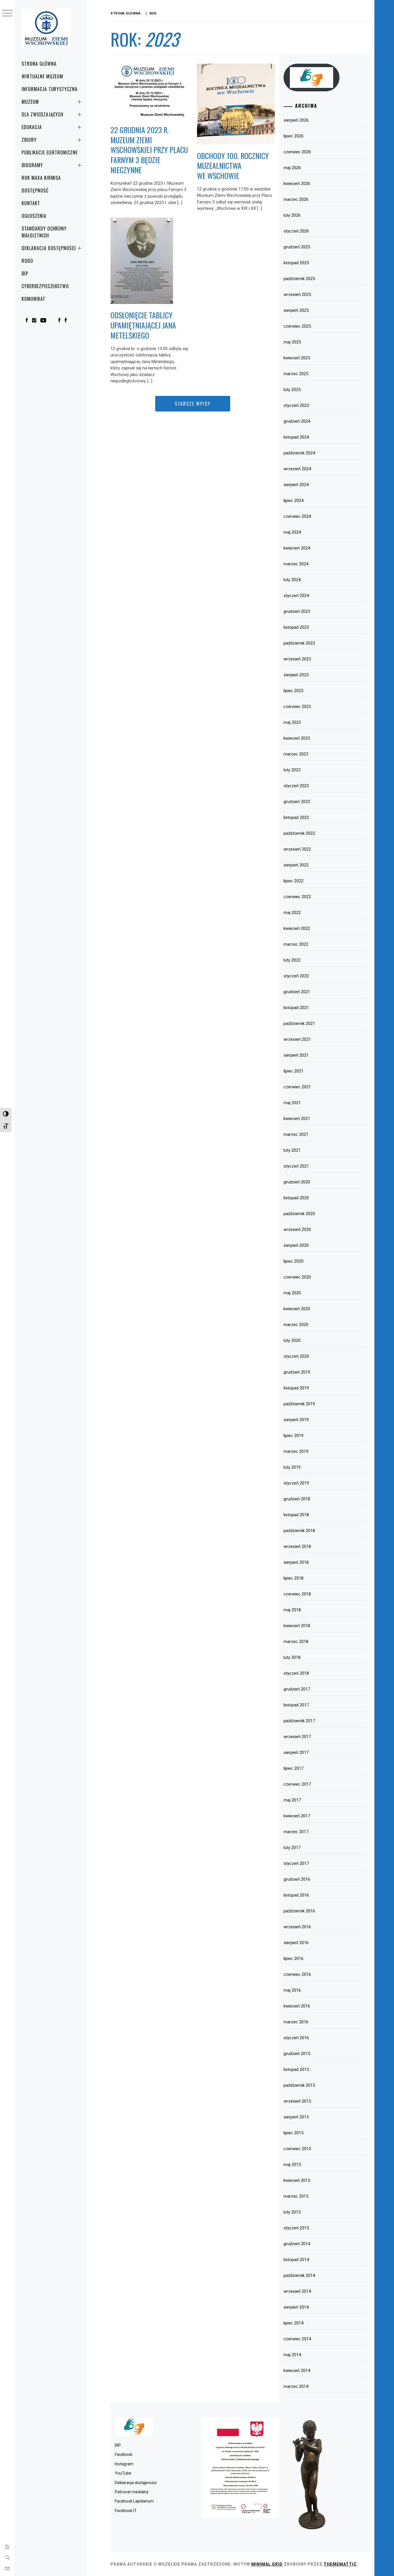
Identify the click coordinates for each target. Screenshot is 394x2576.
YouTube (123, 2473)
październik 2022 (299, 833)
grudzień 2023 (297, 611)
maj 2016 (292, 1990)
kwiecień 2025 (297, 358)
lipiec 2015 (293, 2133)
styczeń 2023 (296, 786)
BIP (25, 273)
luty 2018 (292, 1657)
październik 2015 (299, 2085)
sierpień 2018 (296, 1562)
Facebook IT (126, 2511)
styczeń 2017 (296, 1863)
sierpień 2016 (296, 1943)
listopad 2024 (296, 437)
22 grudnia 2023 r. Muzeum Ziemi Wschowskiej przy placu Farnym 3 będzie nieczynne (149, 150)
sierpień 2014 (296, 2307)
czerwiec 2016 (297, 1974)
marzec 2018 (296, 1642)
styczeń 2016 (296, 2038)
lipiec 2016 (293, 1959)
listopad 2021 (296, 1008)
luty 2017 (292, 1848)
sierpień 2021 (296, 1055)
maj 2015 (292, 2165)
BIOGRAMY (32, 165)
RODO (27, 261)
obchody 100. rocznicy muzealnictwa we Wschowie (233, 166)
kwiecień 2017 (297, 1816)
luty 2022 (292, 960)
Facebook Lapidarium (134, 2501)
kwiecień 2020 (297, 1309)
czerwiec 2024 (297, 516)
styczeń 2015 (296, 2228)
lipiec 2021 (293, 1071)
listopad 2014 (296, 2260)
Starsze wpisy (193, 404)
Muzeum (30, 102)
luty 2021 (292, 1150)
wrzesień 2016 (297, 1927)
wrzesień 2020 (297, 1230)
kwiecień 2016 (297, 2006)
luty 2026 (292, 215)
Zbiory (29, 140)
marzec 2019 (296, 1451)
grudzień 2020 (297, 1182)
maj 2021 (292, 1103)
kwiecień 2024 (297, 548)
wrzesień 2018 (297, 1546)
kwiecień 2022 (297, 928)
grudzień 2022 (297, 802)
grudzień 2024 (297, 421)
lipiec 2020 (293, 1261)
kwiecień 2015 (297, 2180)
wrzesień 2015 (297, 2101)
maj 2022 (292, 913)
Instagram (124, 2464)
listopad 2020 (296, 1198)
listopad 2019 (296, 1388)
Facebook (124, 2454)
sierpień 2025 (296, 310)
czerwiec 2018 (297, 1594)
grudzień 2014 (297, 2244)
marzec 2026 (296, 199)
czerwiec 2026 (297, 152)
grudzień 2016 (297, 1879)
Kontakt (31, 203)
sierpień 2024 (296, 485)
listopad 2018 (296, 1515)
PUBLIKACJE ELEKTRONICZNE (50, 152)
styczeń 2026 (296, 231)
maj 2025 (292, 342)
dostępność (35, 190)
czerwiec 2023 (297, 707)
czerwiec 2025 (297, 326)
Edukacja (32, 127)
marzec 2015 (296, 2196)
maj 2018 (292, 1610)
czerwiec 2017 (297, 1784)
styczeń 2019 (296, 1483)
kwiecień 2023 (297, 738)
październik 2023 (299, 643)
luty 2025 (292, 390)
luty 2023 (292, 770)
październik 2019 (299, 1404)
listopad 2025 (296, 263)
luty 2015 (292, 2212)
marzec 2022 (296, 944)
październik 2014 (299, 2275)
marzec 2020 (296, 1325)
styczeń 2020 (296, 1356)
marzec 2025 (296, 374)
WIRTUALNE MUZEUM (42, 76)
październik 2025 (299, 279)
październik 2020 (299, 1214)
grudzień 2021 (297, 992)
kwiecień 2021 (297, 1119)
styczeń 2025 (296, 405)
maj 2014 (292, 2355)
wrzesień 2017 (297, 1737)
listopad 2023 (296, 627)
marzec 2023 (296, 754)
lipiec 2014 (293, 2323)
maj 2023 (292, 722)
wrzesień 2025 (297, 294)
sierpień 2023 (296, 675)
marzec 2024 (296, 564)
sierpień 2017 (296, 1752)
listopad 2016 (296, 1895)
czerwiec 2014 (297, 2339)
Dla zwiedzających (43, 114)
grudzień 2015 (297, 2054)
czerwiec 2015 (297, 2149)
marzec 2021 (296, 1134)
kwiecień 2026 (297, 184)
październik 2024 (299, 453)
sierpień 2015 (296, 2117)
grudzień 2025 (297, 247)
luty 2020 (292, 1340)
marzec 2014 (296, 2386)
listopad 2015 (296, 2069)
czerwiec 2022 (297, 897)
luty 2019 (292, 1467)
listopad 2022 (296, 817)
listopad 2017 (296, 1705)
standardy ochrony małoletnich (44, 232)
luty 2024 (292, 580)
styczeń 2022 (296, 976)
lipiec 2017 (293, 1768)
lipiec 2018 (293, 1578)
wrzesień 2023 (297, 659)
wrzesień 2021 (297, 1039)
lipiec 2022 (293, 881)
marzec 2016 (296, 2022)
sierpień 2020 (296, 1245)
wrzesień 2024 (297, 469)
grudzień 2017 (297, 1689)
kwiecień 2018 (297, 1626)
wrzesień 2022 (297, 849)
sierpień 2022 (296, 865)
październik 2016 (299, 1911)
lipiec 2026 (293, 136)
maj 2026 (292, 168)
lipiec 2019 (293, 1436)
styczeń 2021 (296, 1166)
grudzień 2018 (297, 1499)
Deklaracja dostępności (49, 248)
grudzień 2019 (297, 1372)
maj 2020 (292, 1293)
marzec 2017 (296, 1832)
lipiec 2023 (293, 691)
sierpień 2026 (296, 120)
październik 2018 (299, 1531)
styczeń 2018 (296, 1673)
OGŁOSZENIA (34, 216)
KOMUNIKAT (33, 299)
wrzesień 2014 (297, 2291)
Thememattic (340, 2564)
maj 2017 (292, 1800)
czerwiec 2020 (297, 1277)
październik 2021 (299, 1023)
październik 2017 (299, 1721)
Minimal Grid (267, 2564)
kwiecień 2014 (297, 2371)
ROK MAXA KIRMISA (41, 178)
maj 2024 (292, 532)
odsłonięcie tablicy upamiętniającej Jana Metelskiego (143, 325)
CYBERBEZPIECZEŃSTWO (45, 286)
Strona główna (39, 64)
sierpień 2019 (296, 1420)
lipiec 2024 (293, 501)
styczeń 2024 (296, 596)
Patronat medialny (132, 2492)
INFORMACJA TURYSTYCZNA (50, 89)
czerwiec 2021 (297, 1087)
